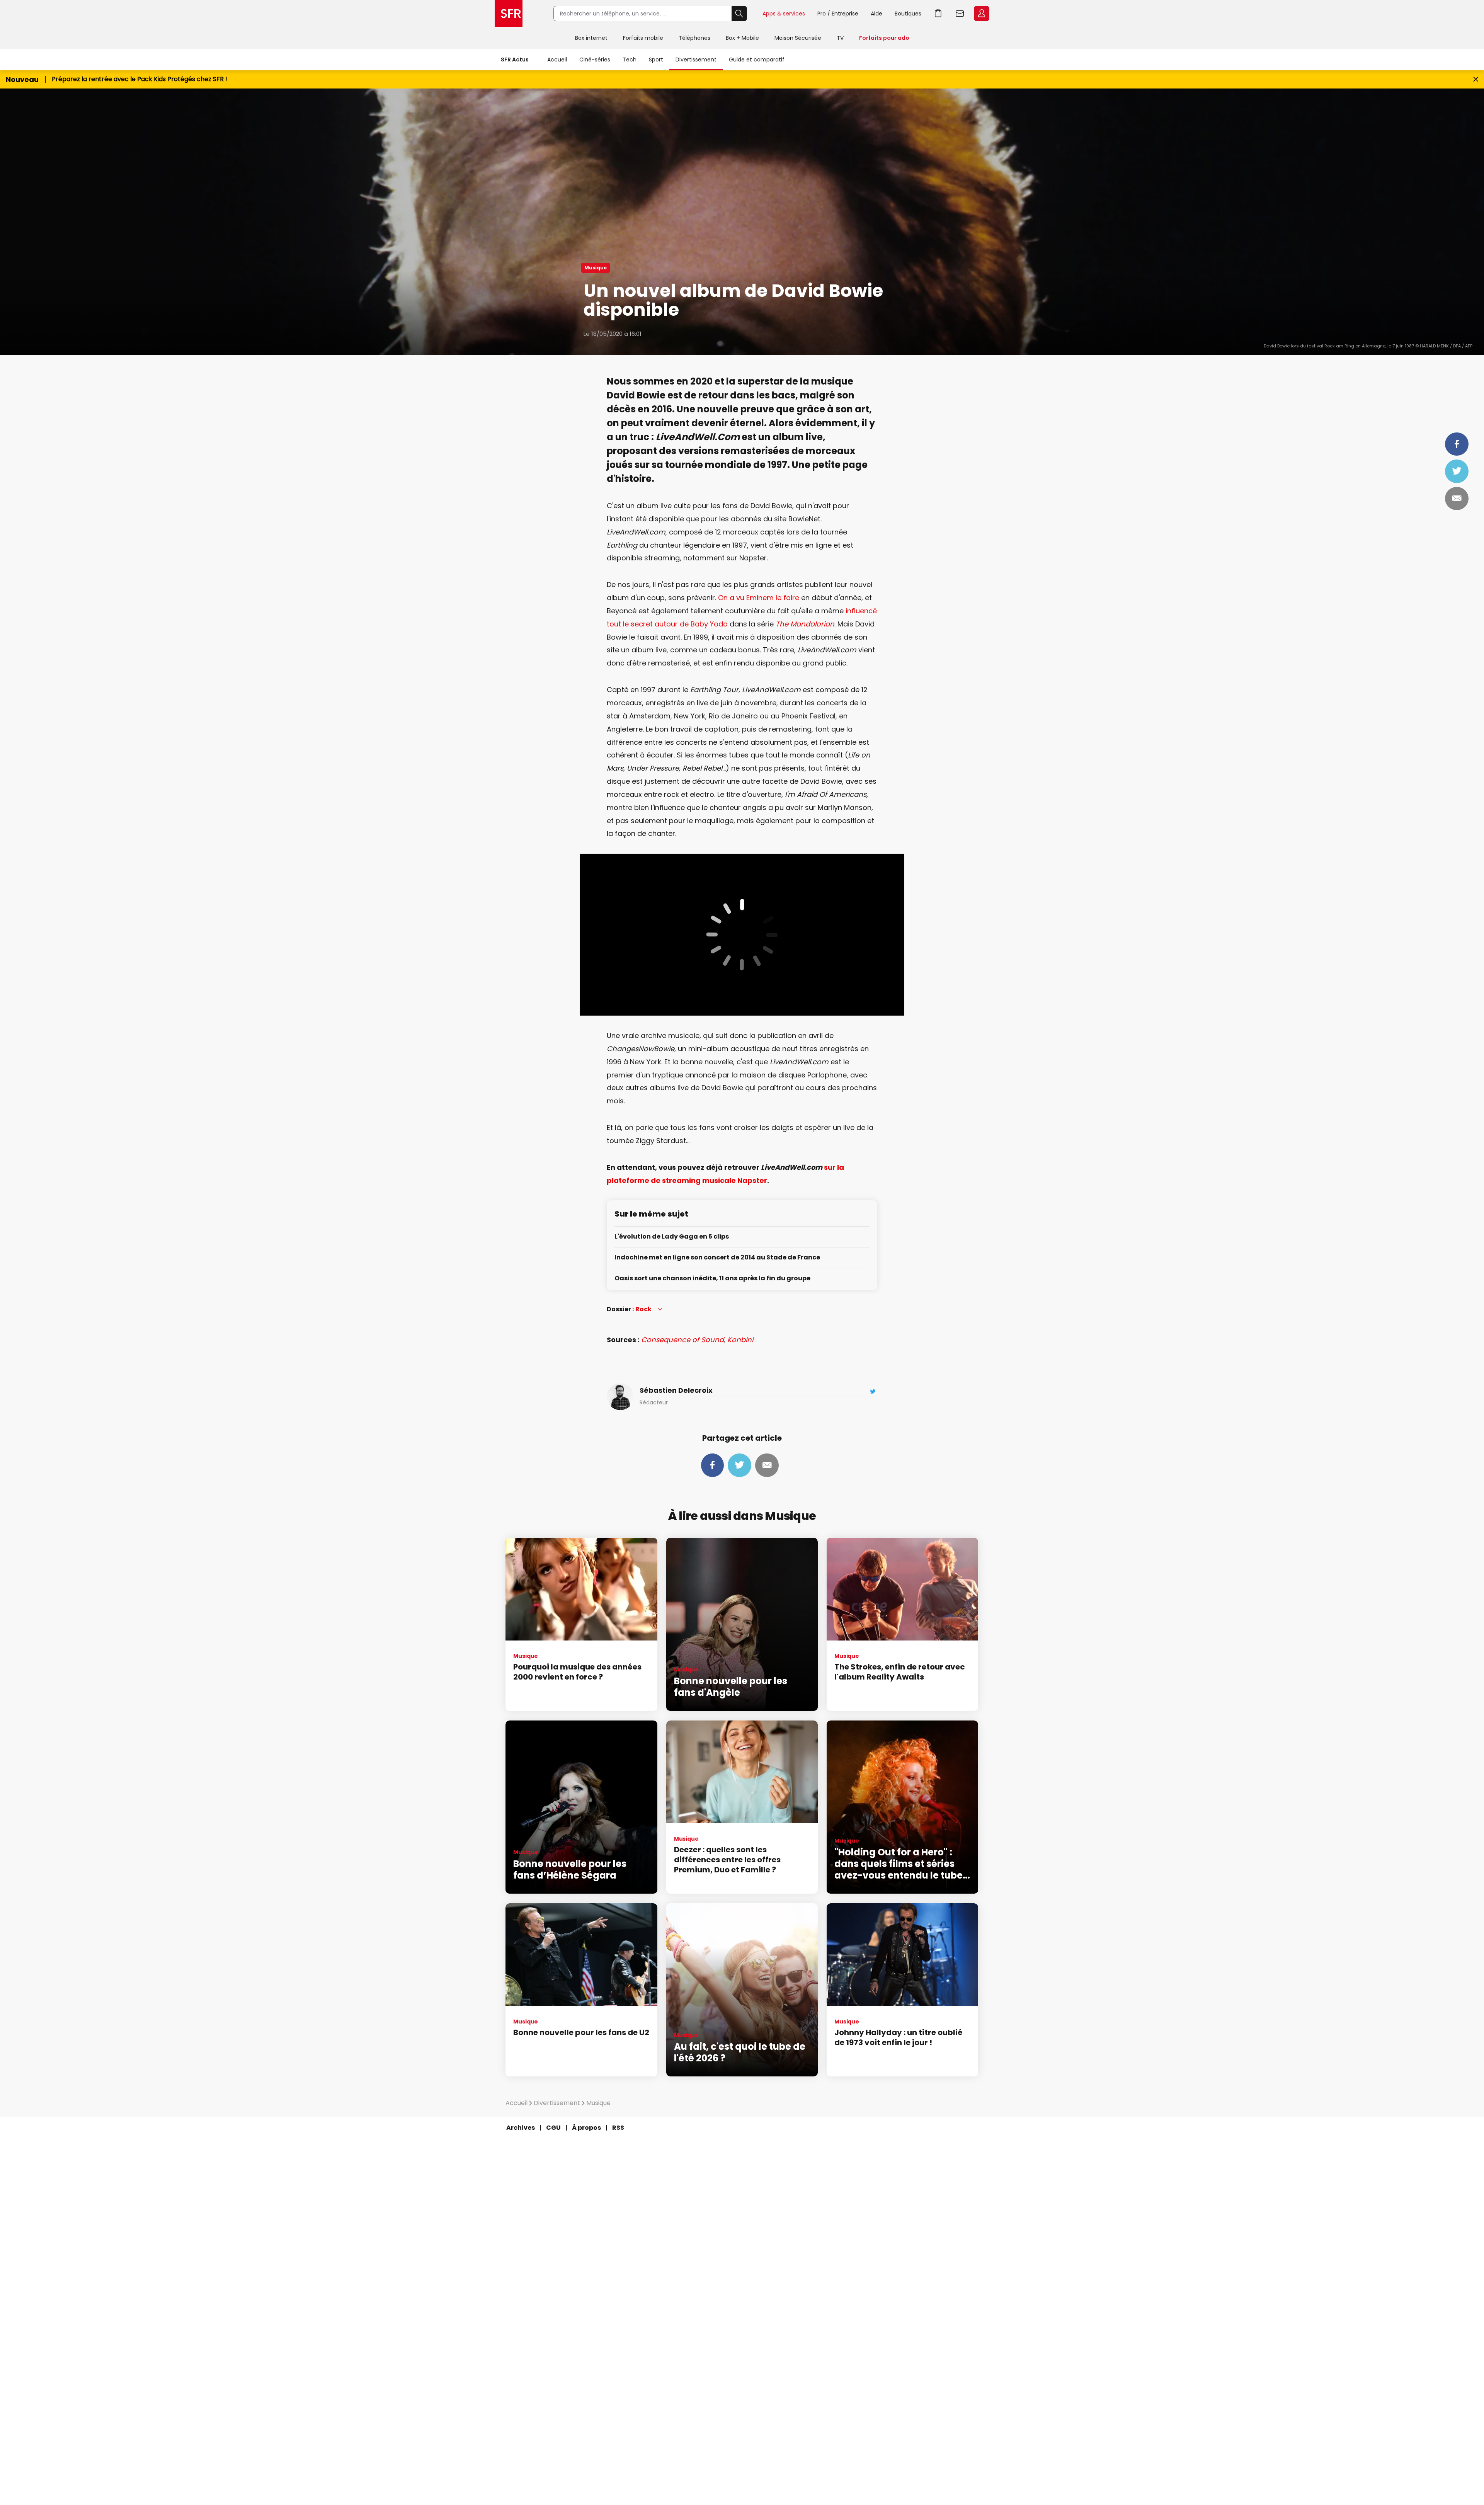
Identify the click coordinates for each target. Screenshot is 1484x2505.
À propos (586, 2128)
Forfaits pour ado (884, 38)
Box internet (591, 38)
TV (840, 38)
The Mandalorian (805, 624)
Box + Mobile (742, 38)
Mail (1457, 499)
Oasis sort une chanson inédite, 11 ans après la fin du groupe (712, 1279)
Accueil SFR (509, 14)
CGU (553, 2128)
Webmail (960, 14)
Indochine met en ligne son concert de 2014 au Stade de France (717, 1258)
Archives (521, 2128)
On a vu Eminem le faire (759, 598)
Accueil (557, 60)
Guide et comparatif (757, 60)
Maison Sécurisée (798, 38)
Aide (876, 14)
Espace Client (982, 14)
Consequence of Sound (682, 1340)
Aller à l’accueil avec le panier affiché (938, 14)
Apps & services (784, 14)
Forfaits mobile (643, 38)
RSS (618, 2128)
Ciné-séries (595, 60)
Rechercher (739, 14)
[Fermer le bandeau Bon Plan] (1476, 79)
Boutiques (908, 14)
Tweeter (1457, 471)
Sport (656, 60)
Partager (1457, 444)
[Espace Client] (981, 14)
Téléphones (694, 38)
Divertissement (696, 60)
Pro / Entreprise (838, 14)
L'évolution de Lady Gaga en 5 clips (672, 1237)
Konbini (740, 1340)
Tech (630, 60)
